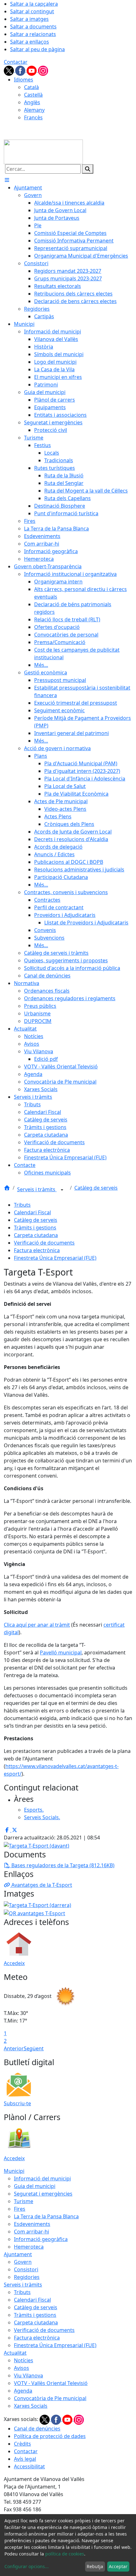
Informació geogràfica (41, 2239)
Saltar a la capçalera (34, 4)
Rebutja (95, 2566)
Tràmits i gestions (35, 1228)
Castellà (33, 95)
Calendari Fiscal (32, 1212)
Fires (20, 2209)
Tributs (22, 1205)
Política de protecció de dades (50, 2436)
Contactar (16, 62)
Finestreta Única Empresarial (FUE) (55, 1258)
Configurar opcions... (27, 2566)
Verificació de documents (44, 1243)
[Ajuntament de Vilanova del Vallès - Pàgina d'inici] (43, 151)
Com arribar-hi (31, 2232)
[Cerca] (88, 169)
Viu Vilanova (28, 2376)
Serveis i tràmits (37, 1189)
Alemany (34, 110)
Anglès (32, 102)
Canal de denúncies (37, 2429)
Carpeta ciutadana (36, 1235)
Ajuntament (18, 2254)
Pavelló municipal (61, 1653)
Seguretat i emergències (43, 2194)
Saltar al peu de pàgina (37, 49)
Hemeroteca (29, 2247)
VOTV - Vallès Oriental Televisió (51, 2383)
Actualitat (15, 2353)
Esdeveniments (32, 2224)
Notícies (24, 2360)
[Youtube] (32, 70)
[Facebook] (21, 70)
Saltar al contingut (32, 11)
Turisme (24, 2201)
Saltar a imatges (29, 19)
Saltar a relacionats (33, 34)
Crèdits (22, 2444)
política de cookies (65, 2554)
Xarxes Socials (31, 2406)
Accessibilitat (29, 2466)
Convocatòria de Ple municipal (50, 2398)
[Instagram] (43, 70)
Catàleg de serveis (96, 1188)
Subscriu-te (17, 2103)
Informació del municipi (42, 2179)
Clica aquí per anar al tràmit (37, 1625)
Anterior (14, 2048)
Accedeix (14, 1963)
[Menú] (7, 180)
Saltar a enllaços (30, 42)
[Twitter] (9, 70)
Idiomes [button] (24, 80)
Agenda (23, 2391)
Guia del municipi (35, 2186)
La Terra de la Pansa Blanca (46, 2216)
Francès (33, 117)
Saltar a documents (33, 27)
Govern (23, 2262)
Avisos (22, 2368)
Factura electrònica (37, 1250)
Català (31, 87)
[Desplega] (62, 1190)
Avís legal (25, 2459)
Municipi (14, 2171)
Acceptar (118, 2566)
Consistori (26, 2269)
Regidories (27, 2277)
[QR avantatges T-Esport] (34, 1913)
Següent (34, 2048)
